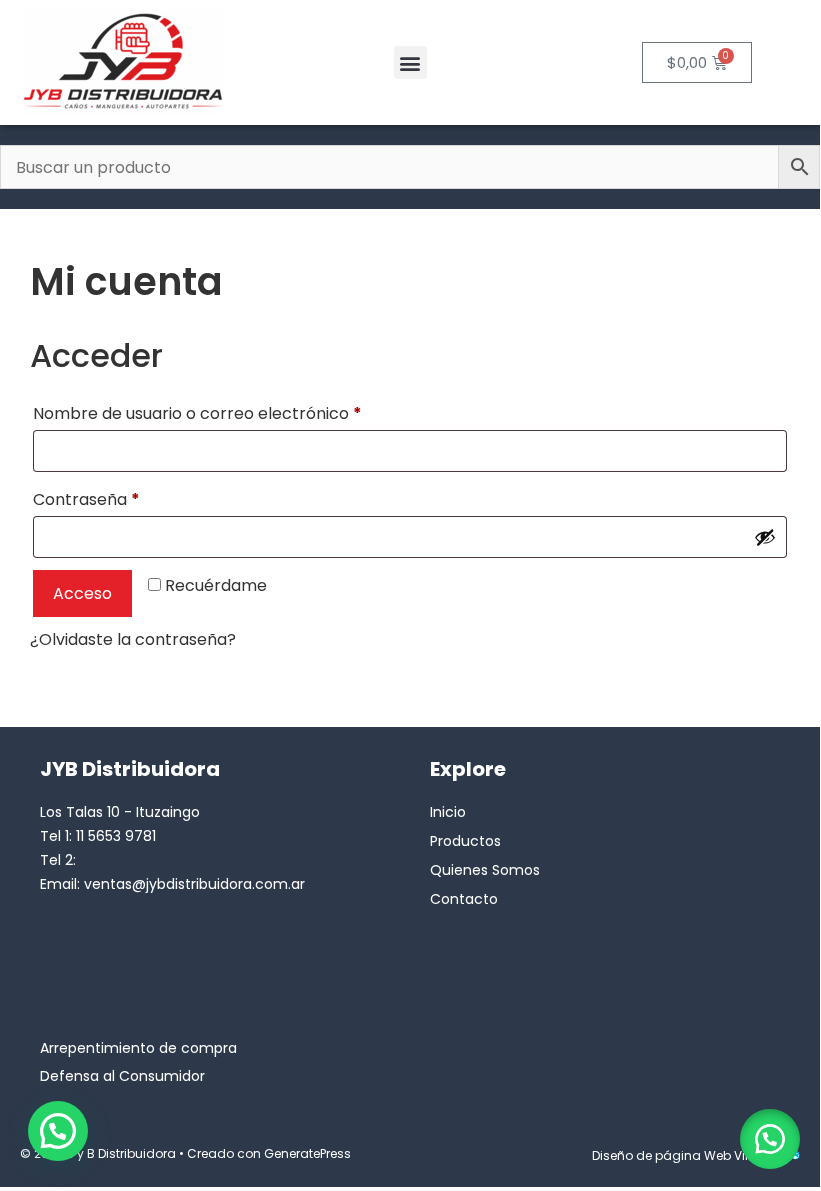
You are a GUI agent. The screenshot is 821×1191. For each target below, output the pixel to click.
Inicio (448, 812)
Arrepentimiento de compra (138, 1048)
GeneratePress (307, 1153)
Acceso (82, 593)
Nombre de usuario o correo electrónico (241, 411)
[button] (410, 62)
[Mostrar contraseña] (765, 537)
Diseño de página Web (661, 1155)
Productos (465, 841)
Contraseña (130, 497)
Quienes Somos (485, 870)
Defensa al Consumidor (122, 1076)
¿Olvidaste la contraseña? (133, 639)
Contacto (464, 899)
